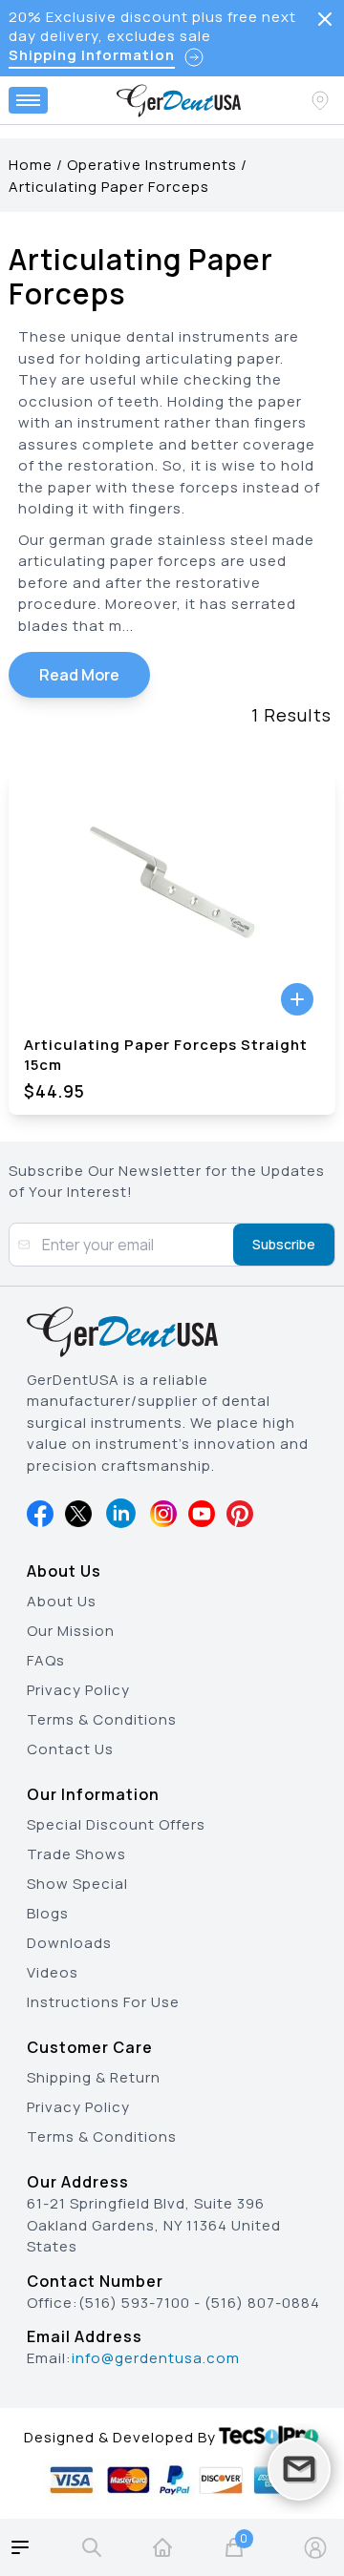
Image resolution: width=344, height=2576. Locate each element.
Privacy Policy (78, 1690)
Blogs (48, 1913)
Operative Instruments (152, 165)
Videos (53, 1972)
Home (31, 165)
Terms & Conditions (102, 1719)
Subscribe (284, 1244)
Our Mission (71, 1631)
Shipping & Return (94, 2077)
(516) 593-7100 (134, 2303)
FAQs (46, 1660)
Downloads (69, 1943)
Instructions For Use (103, 2002)
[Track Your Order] (322, 100)
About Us (62, 1601)
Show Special (77, 1884)
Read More (79, 675)
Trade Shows (76, 1854)
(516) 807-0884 (262, 2303)
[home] (162, 2547)
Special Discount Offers (116, 1824)
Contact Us (70, 1749)
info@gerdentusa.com (156, 2358)
